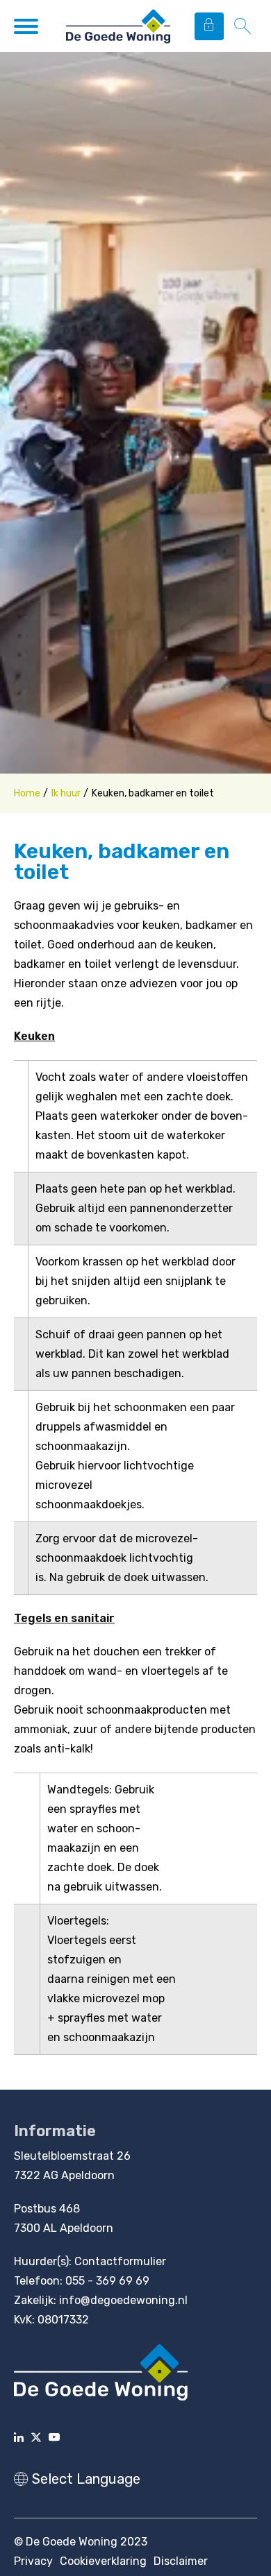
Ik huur (66, 793)
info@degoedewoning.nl (123, 2300)
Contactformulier (120, 2261)
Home (27, 793)
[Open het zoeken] (242, 26)
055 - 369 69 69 (107, 2281)
